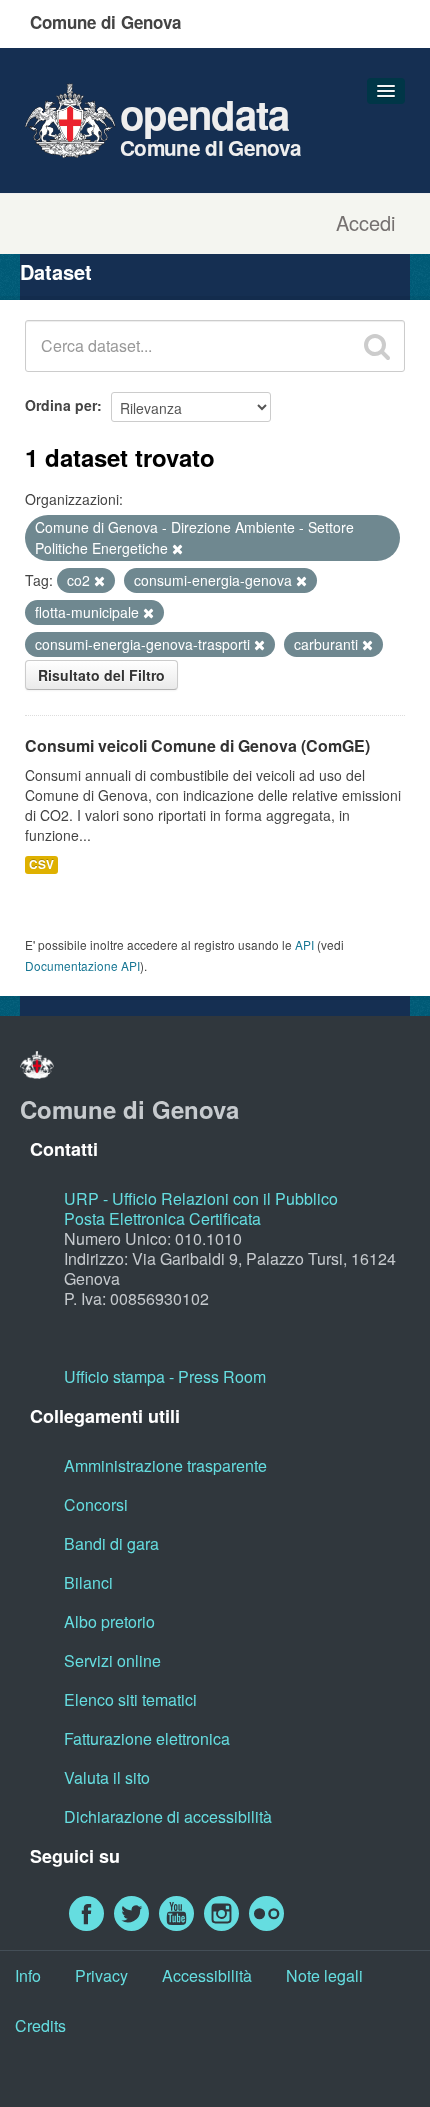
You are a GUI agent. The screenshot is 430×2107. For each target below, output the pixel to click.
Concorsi (96, 1504)
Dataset (56, 271)
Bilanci (88, 1582)
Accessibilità (207, 1975)
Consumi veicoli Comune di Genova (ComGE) (197, 745)
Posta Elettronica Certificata (162, 1218)
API (304, 944)
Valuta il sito (107, 1777)
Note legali (324, 1975)
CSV (41, 864)
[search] (377, 346)
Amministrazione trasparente (165, 1465)
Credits (40, 2025)
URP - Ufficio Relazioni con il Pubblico (201, 1198)
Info (28, 1975)
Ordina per (61, 405)
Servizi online (112, 1660)
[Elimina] (177, 549)
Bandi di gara (111, 1543)
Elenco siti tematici (130, 1699)
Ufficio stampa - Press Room (165, 1376)
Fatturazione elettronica (147, 1738)
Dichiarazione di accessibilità (168, 1816)
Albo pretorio (109, 1621)
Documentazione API (82, 965)
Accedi (365, 223)
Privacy (101, 1975)
